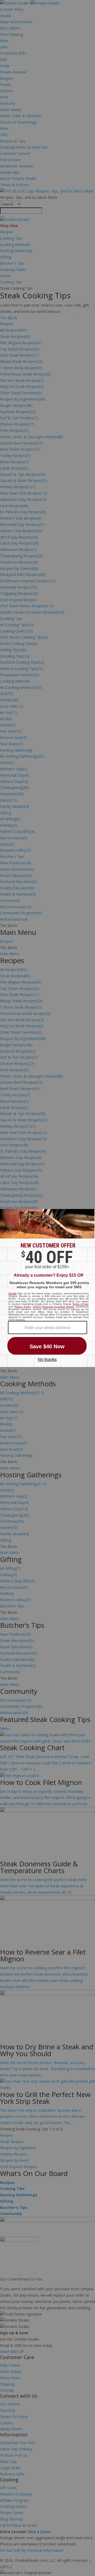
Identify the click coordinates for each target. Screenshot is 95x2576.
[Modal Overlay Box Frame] (47, 1288)
